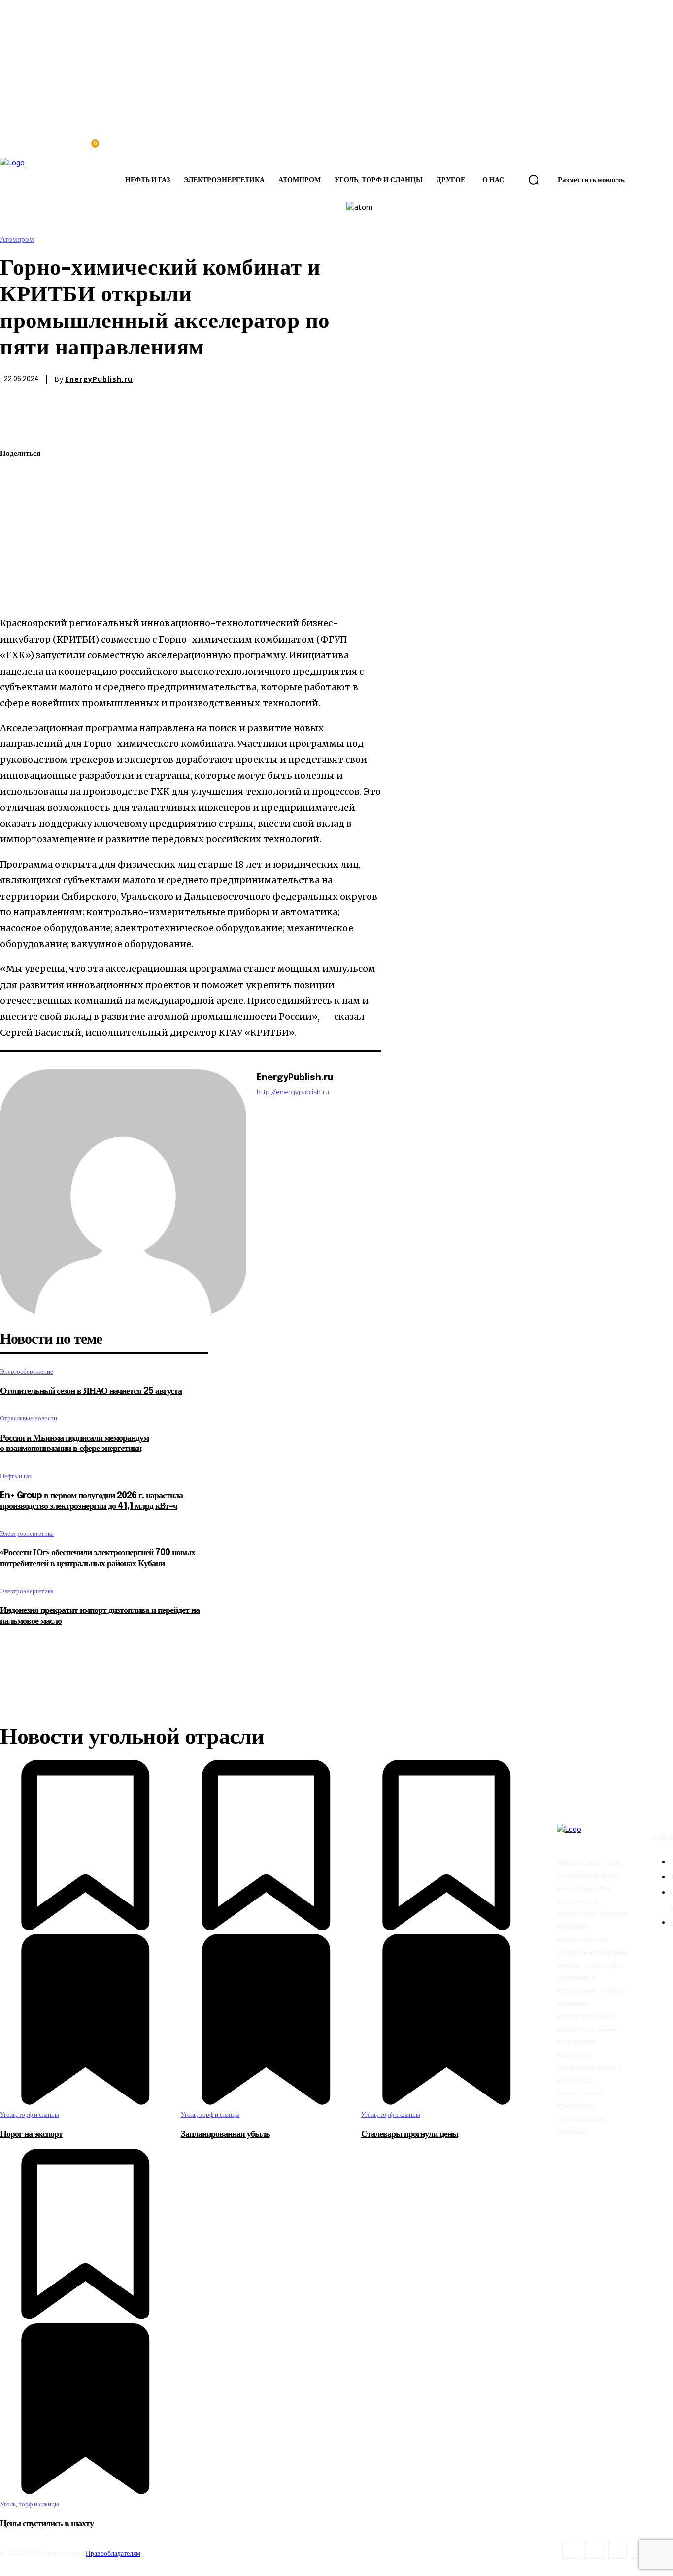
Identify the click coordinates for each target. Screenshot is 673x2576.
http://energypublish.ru (293, 1092)
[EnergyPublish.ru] (123, 1192)
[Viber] (16, 593)
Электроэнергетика (27, 1533)
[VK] (16, 570)
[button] (534, 180)
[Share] (594, 2550)
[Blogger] (571, 2550)
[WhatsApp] (16, 501)
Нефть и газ (16, 1476)
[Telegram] (16, 547)
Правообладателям (113, 2553)
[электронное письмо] (16, 524)
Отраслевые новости (29, 1418)
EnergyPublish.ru (99, 379)
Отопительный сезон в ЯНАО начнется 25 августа (91, 1391)
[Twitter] (16, 478)
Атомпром (17, 240)
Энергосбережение (27, 1371)
